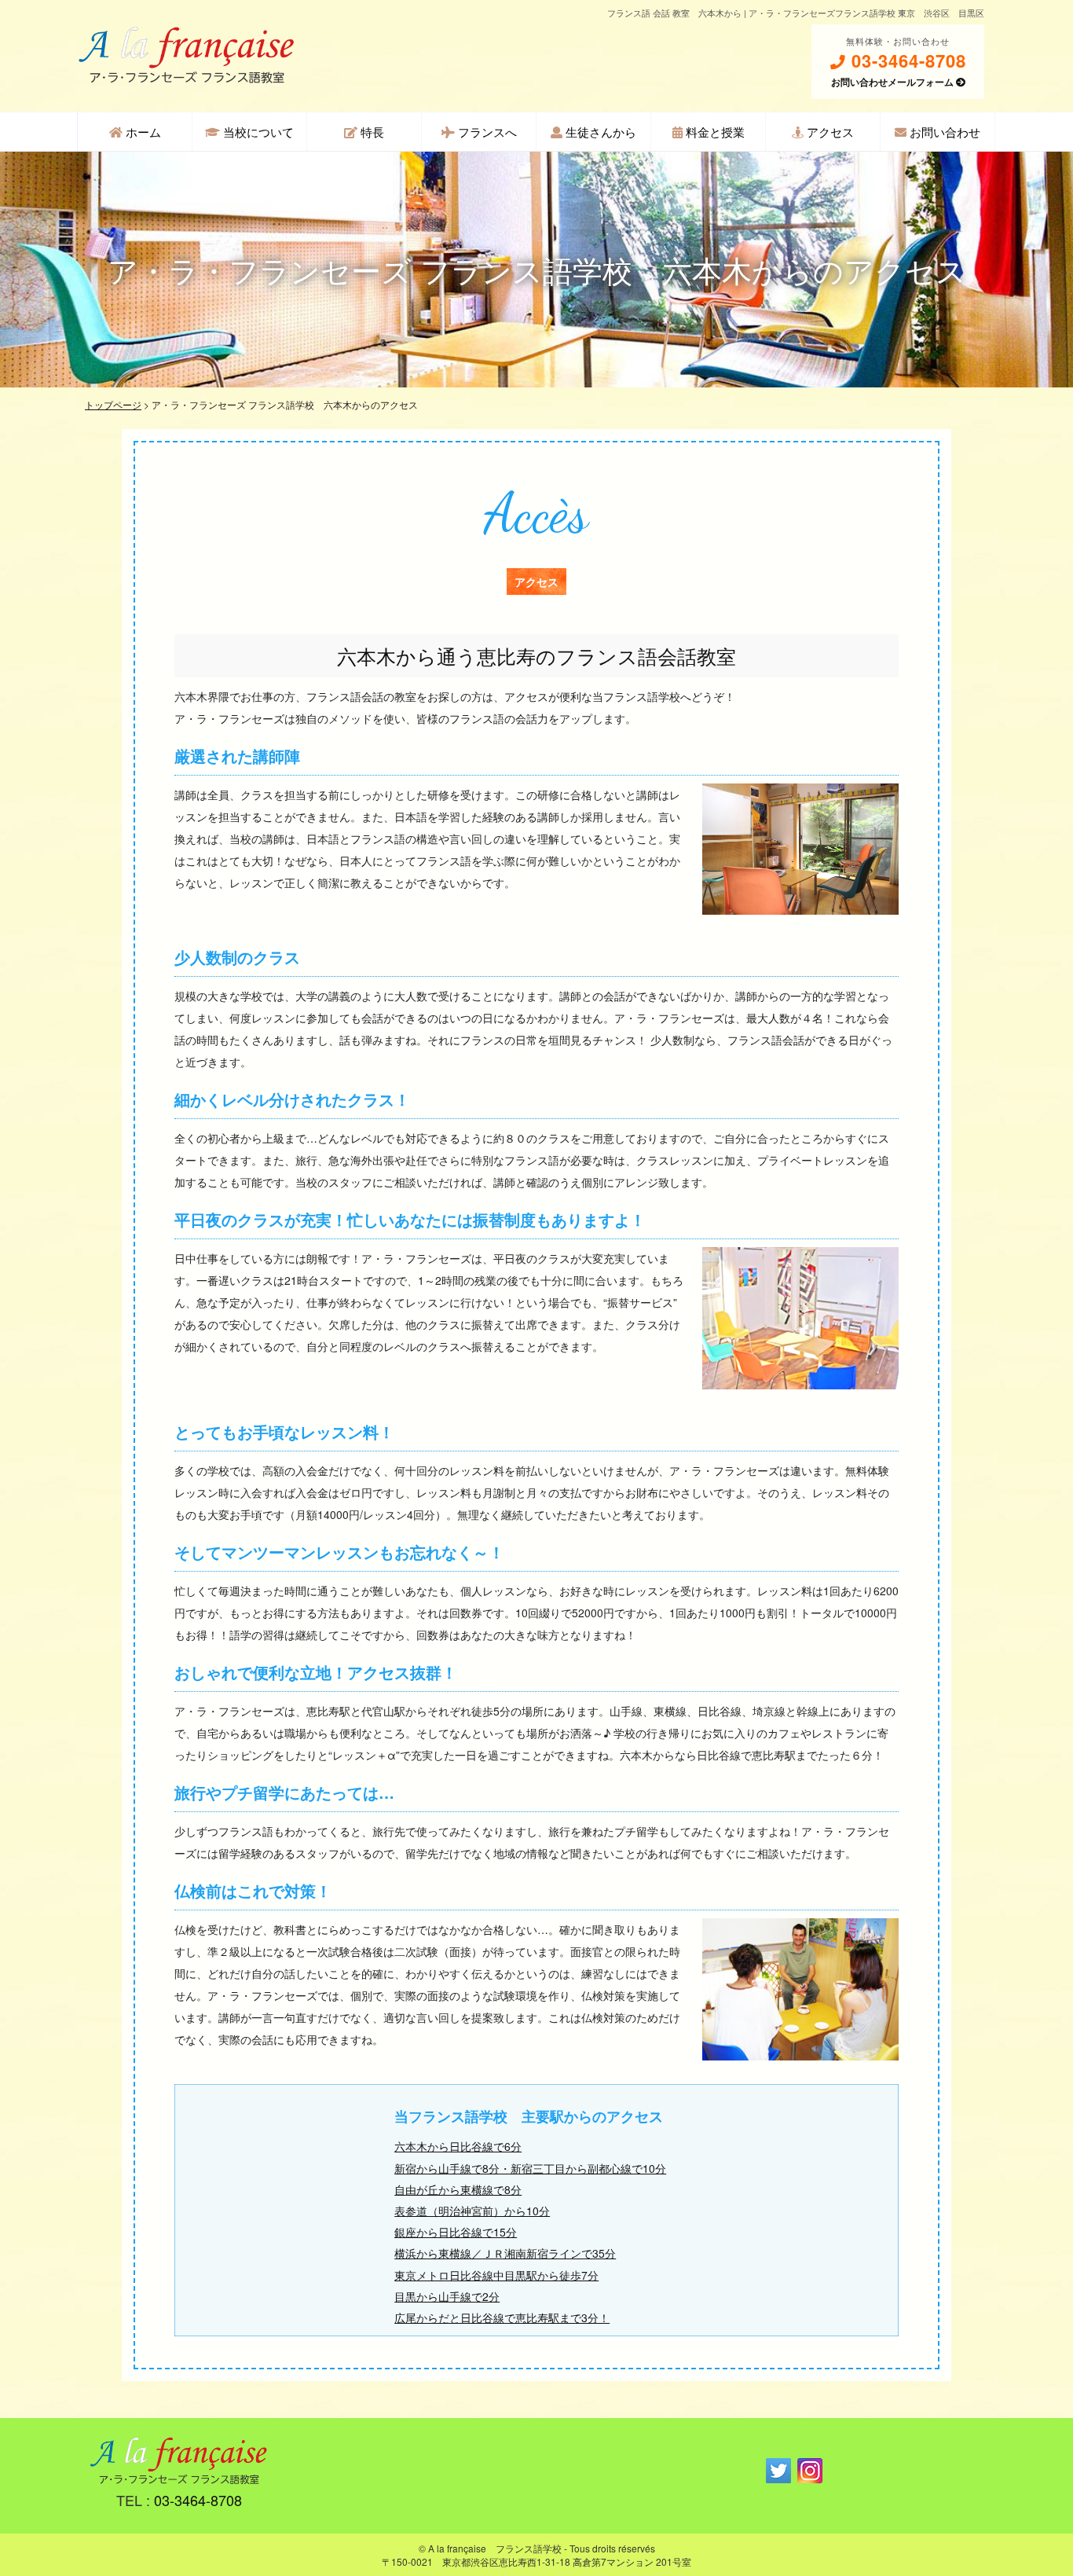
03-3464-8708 (906, 61)
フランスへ (486, 132)
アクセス (829, 132)
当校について (257, 132)
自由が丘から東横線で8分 (458, 2189)
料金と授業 (714, 132)
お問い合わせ (943, 132)
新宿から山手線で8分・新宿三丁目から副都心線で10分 (530, 2168)
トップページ (113, 404)
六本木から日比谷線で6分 (458, 2146)
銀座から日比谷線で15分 (456, 2232)
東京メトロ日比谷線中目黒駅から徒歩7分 (496, 2275)
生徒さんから (599, 132)
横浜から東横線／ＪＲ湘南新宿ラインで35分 (505, 2253)
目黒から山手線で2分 (447, 2296)
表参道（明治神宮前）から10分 (472, 2211)
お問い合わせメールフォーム (894, 82)
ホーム (142, 132)
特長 (371, 132)
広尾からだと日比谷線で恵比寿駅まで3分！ (502, 2317)
